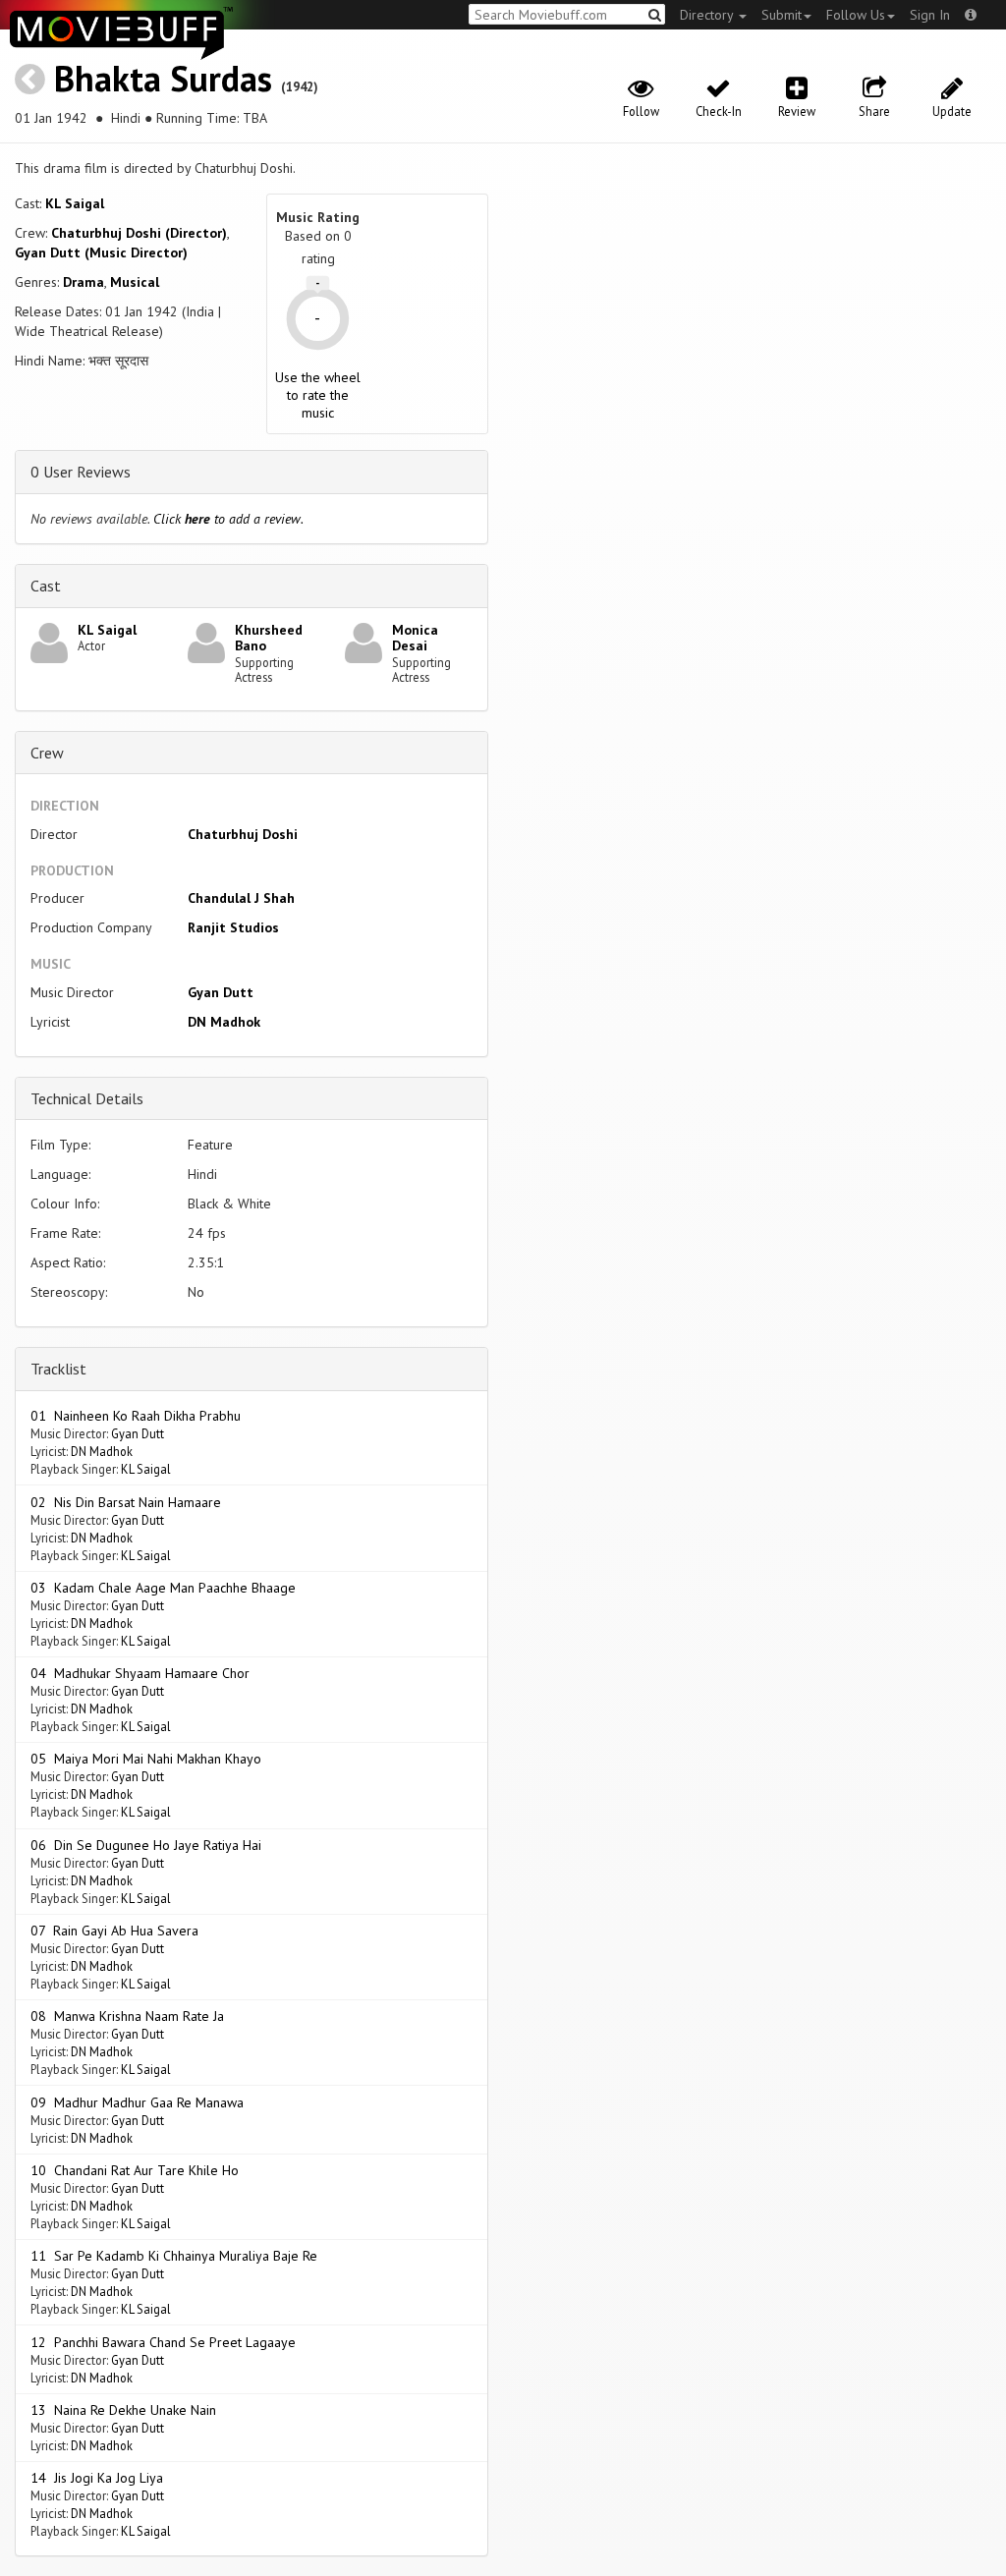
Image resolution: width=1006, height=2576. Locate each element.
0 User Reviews (81, 472)
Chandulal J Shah (241, 898)
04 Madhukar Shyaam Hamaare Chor (140, 1673)
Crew (47, 753)
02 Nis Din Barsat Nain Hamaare (126, 1502)
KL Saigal (75, 203)
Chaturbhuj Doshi (243, 834)
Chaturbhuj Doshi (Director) (139, 233)
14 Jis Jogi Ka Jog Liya (97, 2478)
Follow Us (856, 15)
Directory (708, 15)
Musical (135, 282)
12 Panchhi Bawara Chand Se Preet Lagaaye (163, 2342)
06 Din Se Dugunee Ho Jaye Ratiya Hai (146, 1845)
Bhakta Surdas (163, 78)
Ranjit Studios (233, 927)
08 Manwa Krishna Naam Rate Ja (127, 2016)
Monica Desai (415, 638)
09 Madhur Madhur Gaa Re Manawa (137, 2102)
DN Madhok (224, 1022)
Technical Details (87, 1098)
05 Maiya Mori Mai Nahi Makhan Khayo (146, 1759)
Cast (46, 586)
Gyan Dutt (221, 992)
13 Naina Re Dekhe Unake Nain (123, 2410)
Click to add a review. (228, 519)
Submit (782, 15)
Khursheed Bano (269, 638)
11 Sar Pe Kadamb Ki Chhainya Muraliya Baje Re (174, 2256)
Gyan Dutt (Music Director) (101, 252)
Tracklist (58, 1369)
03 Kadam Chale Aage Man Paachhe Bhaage (163, 1588)
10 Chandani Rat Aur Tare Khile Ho (135, 2170)
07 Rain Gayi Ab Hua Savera (114, 1931)
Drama (84, 282)
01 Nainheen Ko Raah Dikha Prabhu (136, 1416)
